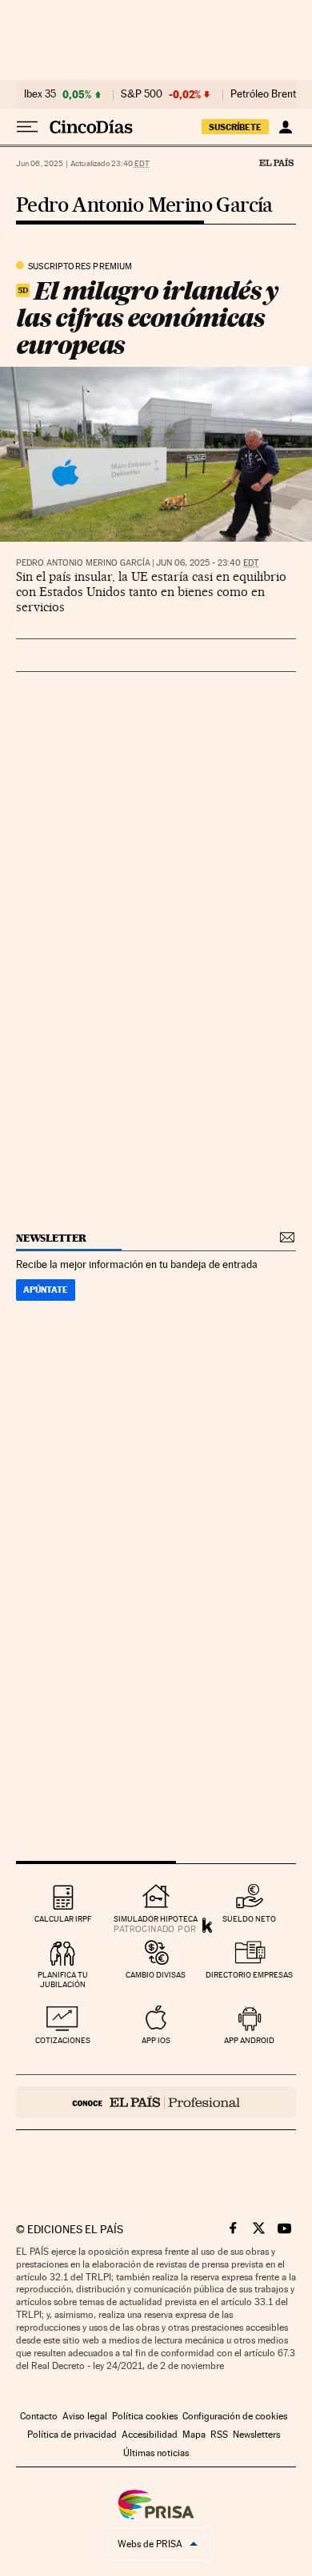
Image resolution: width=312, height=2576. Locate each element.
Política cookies (145, 2416)
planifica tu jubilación (63, 1980)
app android (249, 2040)
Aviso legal (85, 2416)
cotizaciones (63, 2040)
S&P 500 (142, 94)
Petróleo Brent (263, 94)
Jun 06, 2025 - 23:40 (207, 563)
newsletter (51, 1238)
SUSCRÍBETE (235, 127)
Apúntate (46, 1290)
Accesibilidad (150, 2435)
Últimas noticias (156, 2453)
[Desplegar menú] (27, 127)
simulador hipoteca (156, 1919)
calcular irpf (63, 1919)
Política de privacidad (72, 2435)
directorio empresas (249, 1975)
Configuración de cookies (235, 2416)
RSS (219, 2435)
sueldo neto (249, 1919)
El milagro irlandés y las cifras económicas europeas (147, 318)
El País (276, 162)
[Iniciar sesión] (285, 127)
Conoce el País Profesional (156, 2102)
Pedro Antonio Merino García (144, 206)
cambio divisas (156, 1975)
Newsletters (256, 2435)
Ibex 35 (40, 94)
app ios (156, 2040)
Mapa (194, 2435)
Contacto (39, 2416)
